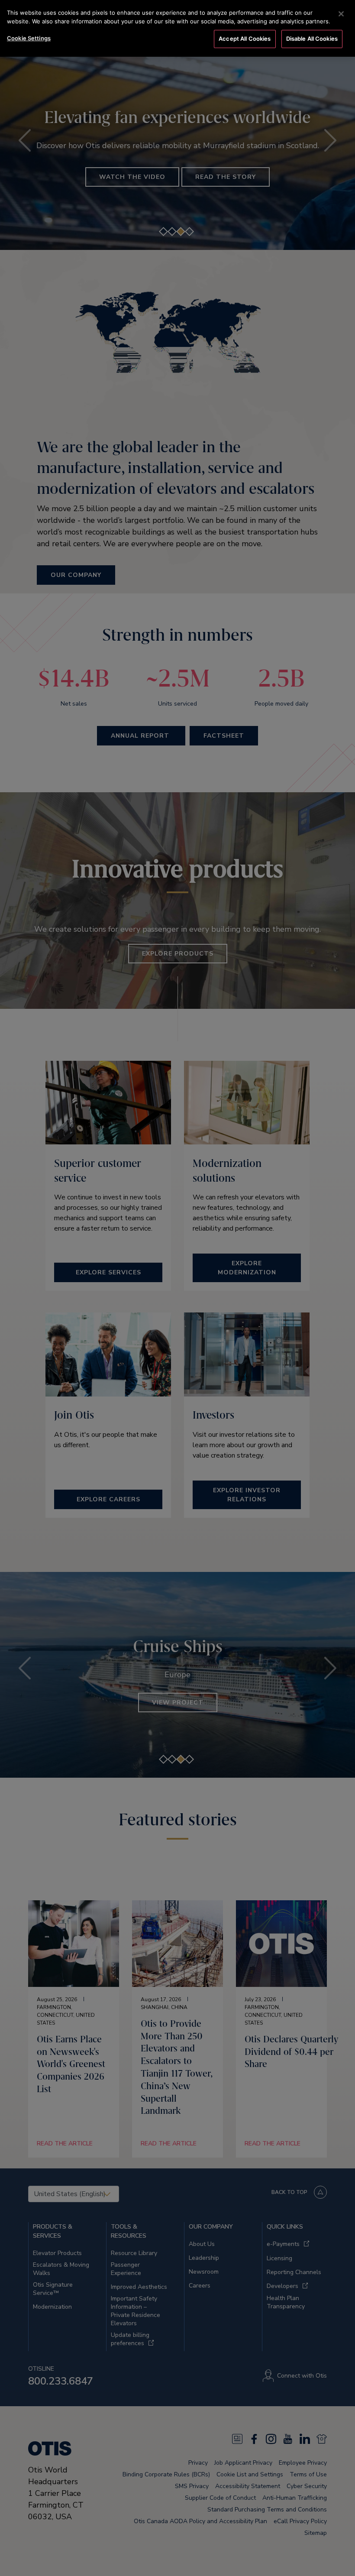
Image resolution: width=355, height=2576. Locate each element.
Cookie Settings (29, 38)
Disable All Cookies (312, 39)
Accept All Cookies (245, 39)
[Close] (341, 14)
